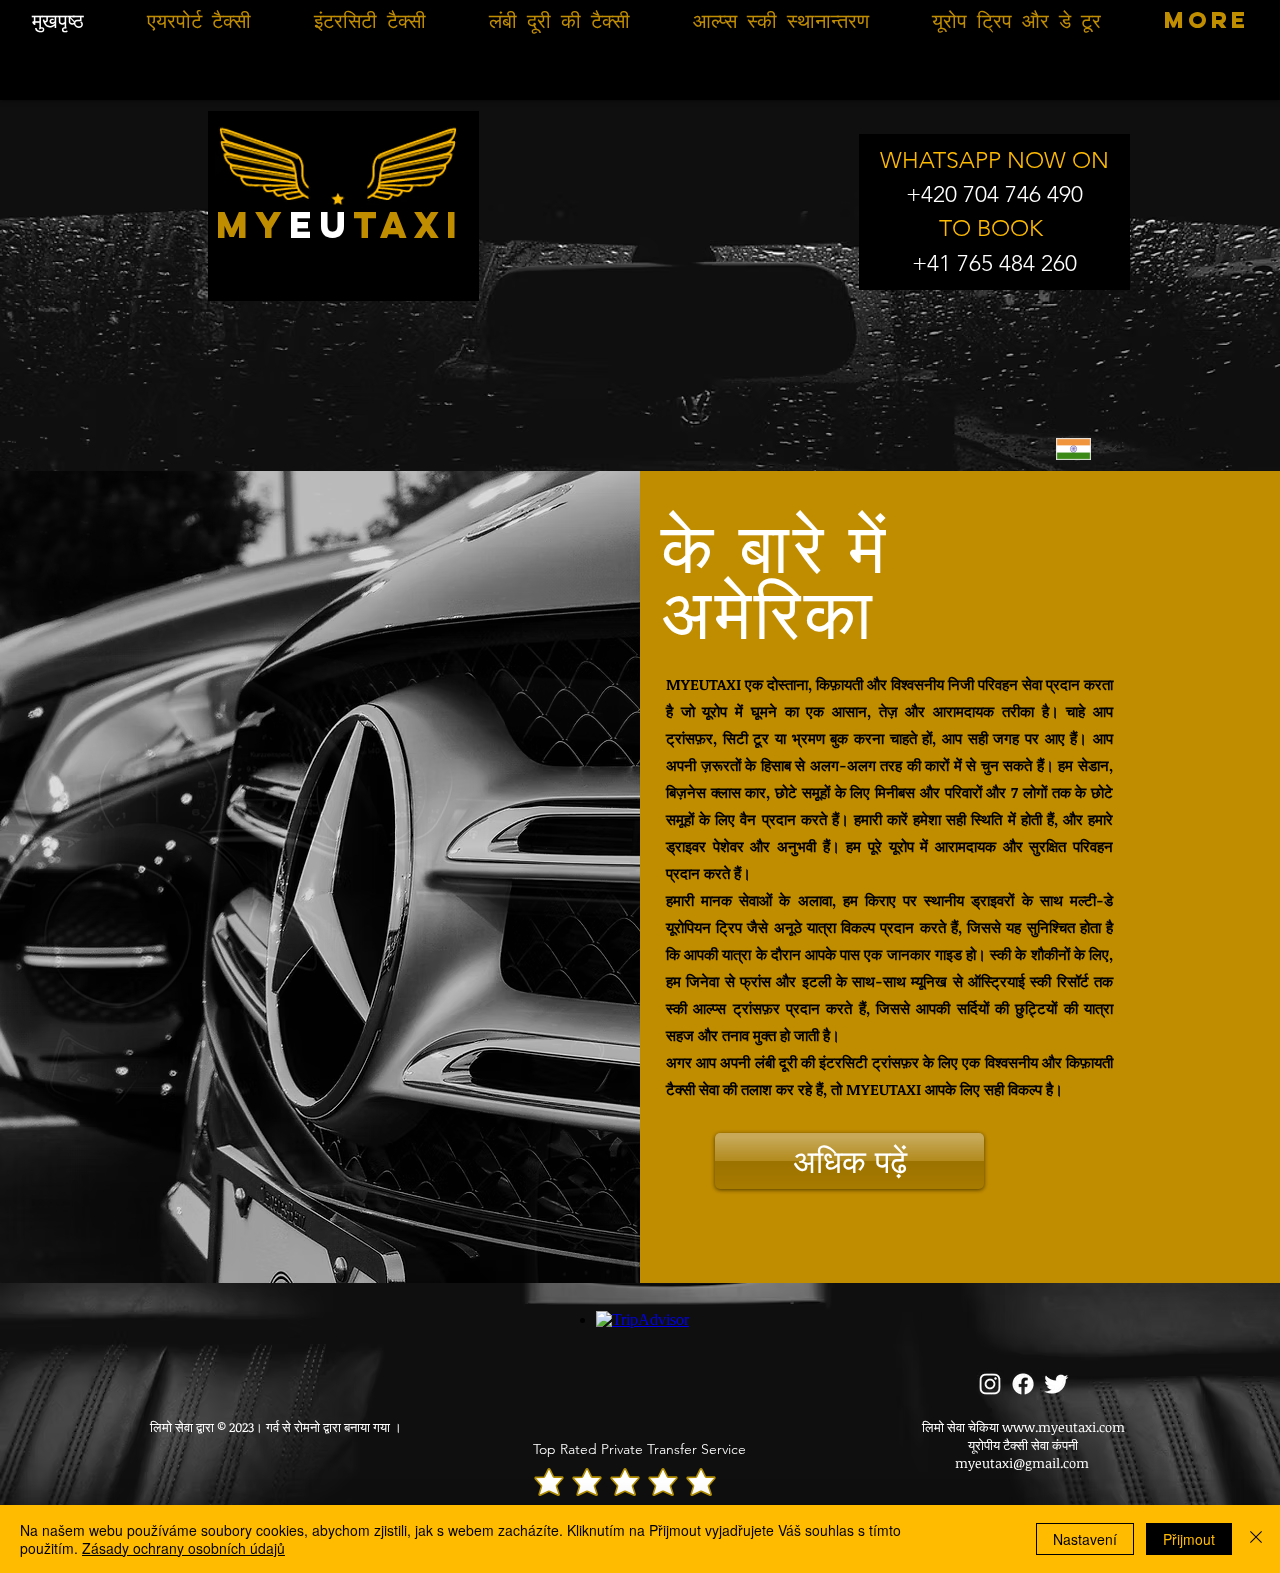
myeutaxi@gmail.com (1022, 1463)
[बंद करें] (1256, 1539)
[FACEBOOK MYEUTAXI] (1023, 1384)
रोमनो (307, 1427)
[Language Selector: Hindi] (1086, 448)
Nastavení (1085, 1539)
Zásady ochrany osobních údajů (183, 1548)
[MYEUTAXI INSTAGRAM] (990, 1384)
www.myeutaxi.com (1063, 1427)
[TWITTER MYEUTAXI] (1056, 1384)
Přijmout (1189, 1539)
